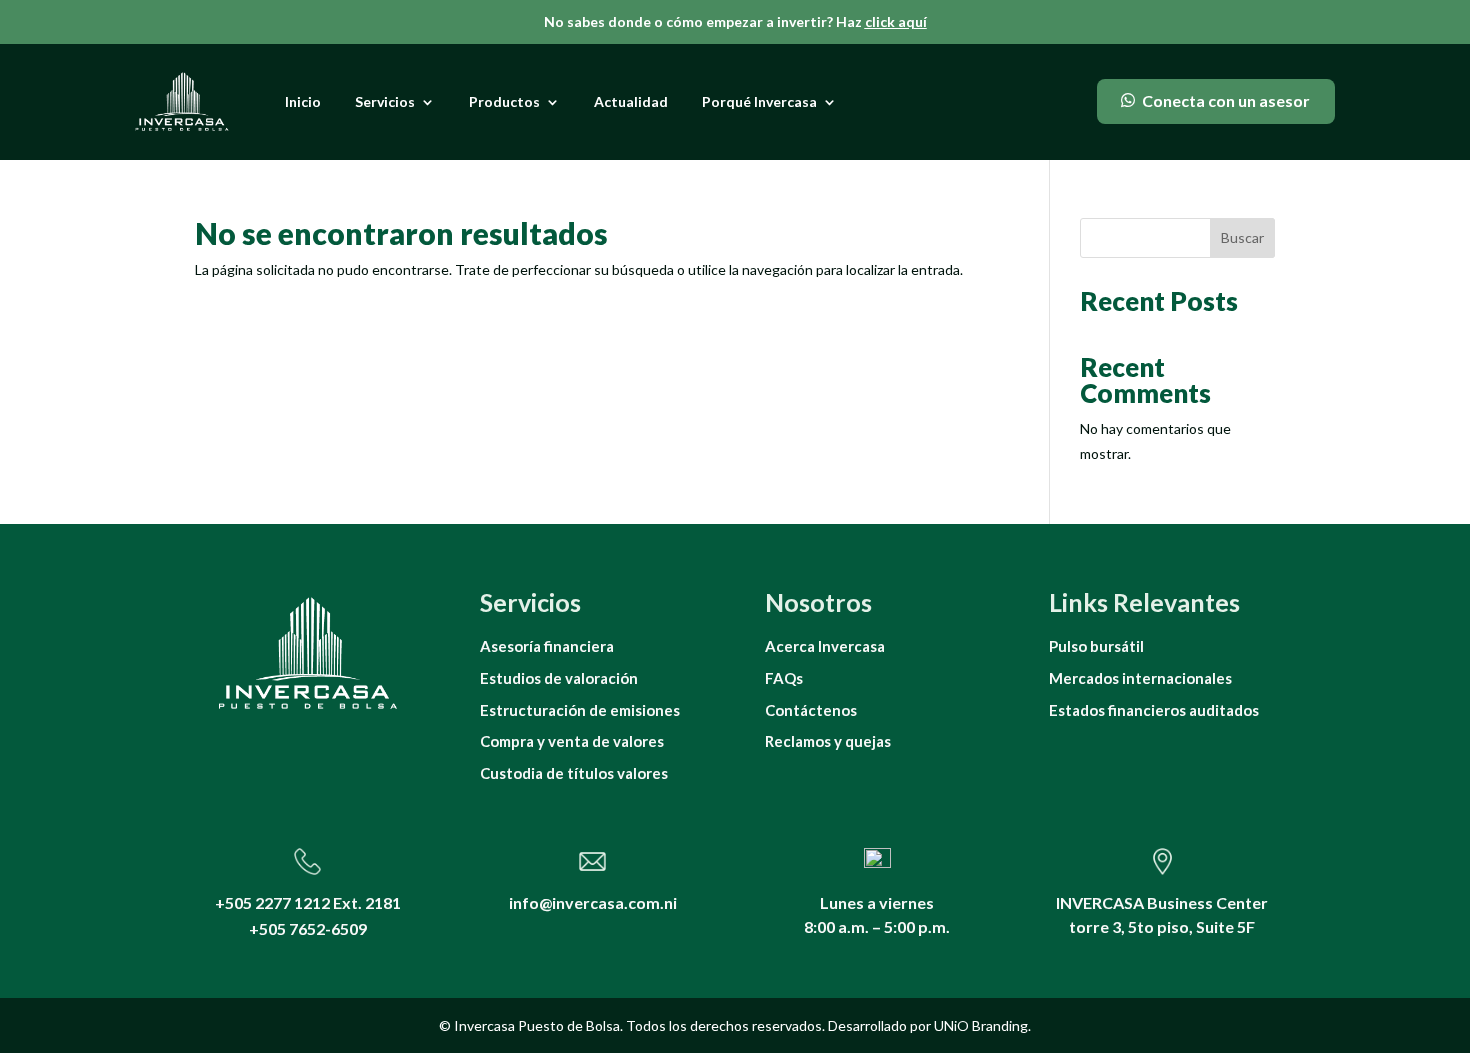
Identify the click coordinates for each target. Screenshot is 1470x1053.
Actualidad (631, 101)
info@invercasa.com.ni (593, 902)
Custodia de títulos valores (574, 773)
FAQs (784, 678)
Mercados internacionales (1140, 678)
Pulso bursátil (1096, 646)
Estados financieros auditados (1154, 710)
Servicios (385, 101)
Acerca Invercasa (825, 646)
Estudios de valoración (559, 678)
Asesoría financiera (547, 646)
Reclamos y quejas (828, 741)
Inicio (303, 101)
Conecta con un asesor (1226, 100)
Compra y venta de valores (572, 741)
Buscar (1242, 237)
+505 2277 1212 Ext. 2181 (308, 902)
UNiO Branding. (982, 1025)
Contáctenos (811, 710)
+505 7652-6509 (308, 928)
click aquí (896, 21)
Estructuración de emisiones (580, 710)
